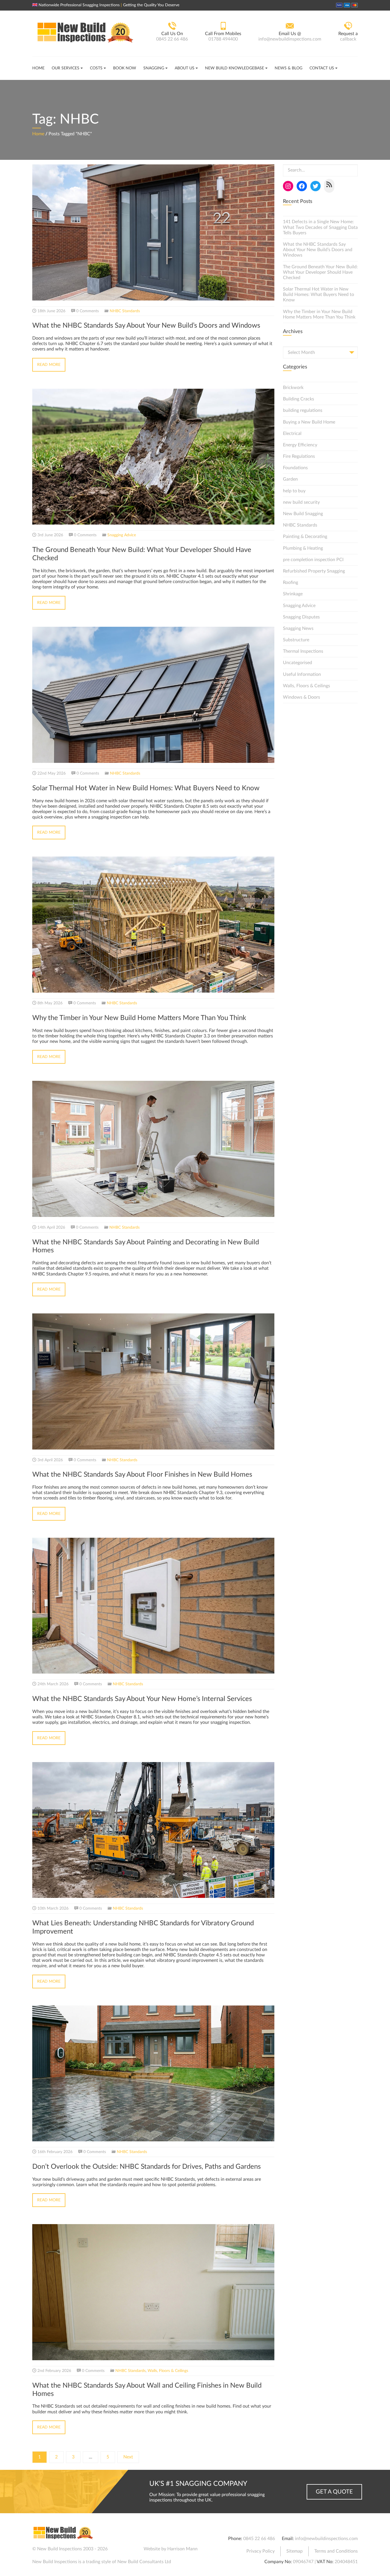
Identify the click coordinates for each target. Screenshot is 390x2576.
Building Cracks (298, 399)
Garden (290, 479)
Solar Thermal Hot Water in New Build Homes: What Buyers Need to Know (318, 295)
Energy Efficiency (300, 445)
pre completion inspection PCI (313, 560)
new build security (301, 502)
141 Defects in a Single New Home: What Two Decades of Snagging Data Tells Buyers (320, 227)
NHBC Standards (125, 311)
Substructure (296, 640)
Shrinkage (293, 594)
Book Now (125, 68)
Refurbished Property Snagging (314, 571)
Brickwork (293, 388)
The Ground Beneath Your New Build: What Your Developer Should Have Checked (320, 272)
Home (38, 68)
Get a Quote (334, 2492)
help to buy (294, 491)
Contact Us (322, 68)
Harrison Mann (182, 2549)
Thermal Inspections (303, 651)
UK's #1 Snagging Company (198, 2484)
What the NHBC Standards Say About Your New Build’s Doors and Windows (318, 250)
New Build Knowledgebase (235, 68)
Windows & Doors (301, 697)
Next (128, 2457)
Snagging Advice (122, 535)
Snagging (154, 68)
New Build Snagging (303, 514)
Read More (49, 365)
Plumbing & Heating (303, 548)
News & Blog (289, 68)
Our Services (66, 68)
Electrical (292, 434)
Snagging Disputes (301, 617)
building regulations (303, 410)
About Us (185, 68)
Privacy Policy (261, 2551)
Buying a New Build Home (309, 422)
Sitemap (294, 2551)
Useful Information (302, 674)
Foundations (295, 468)
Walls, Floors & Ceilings (168, 2371)
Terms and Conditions (336, 2551)
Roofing (291, 582)
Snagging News (298, 628)
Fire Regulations (299, 456)
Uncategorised (297, 663)
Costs (96, 68)
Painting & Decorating (305, 537)
